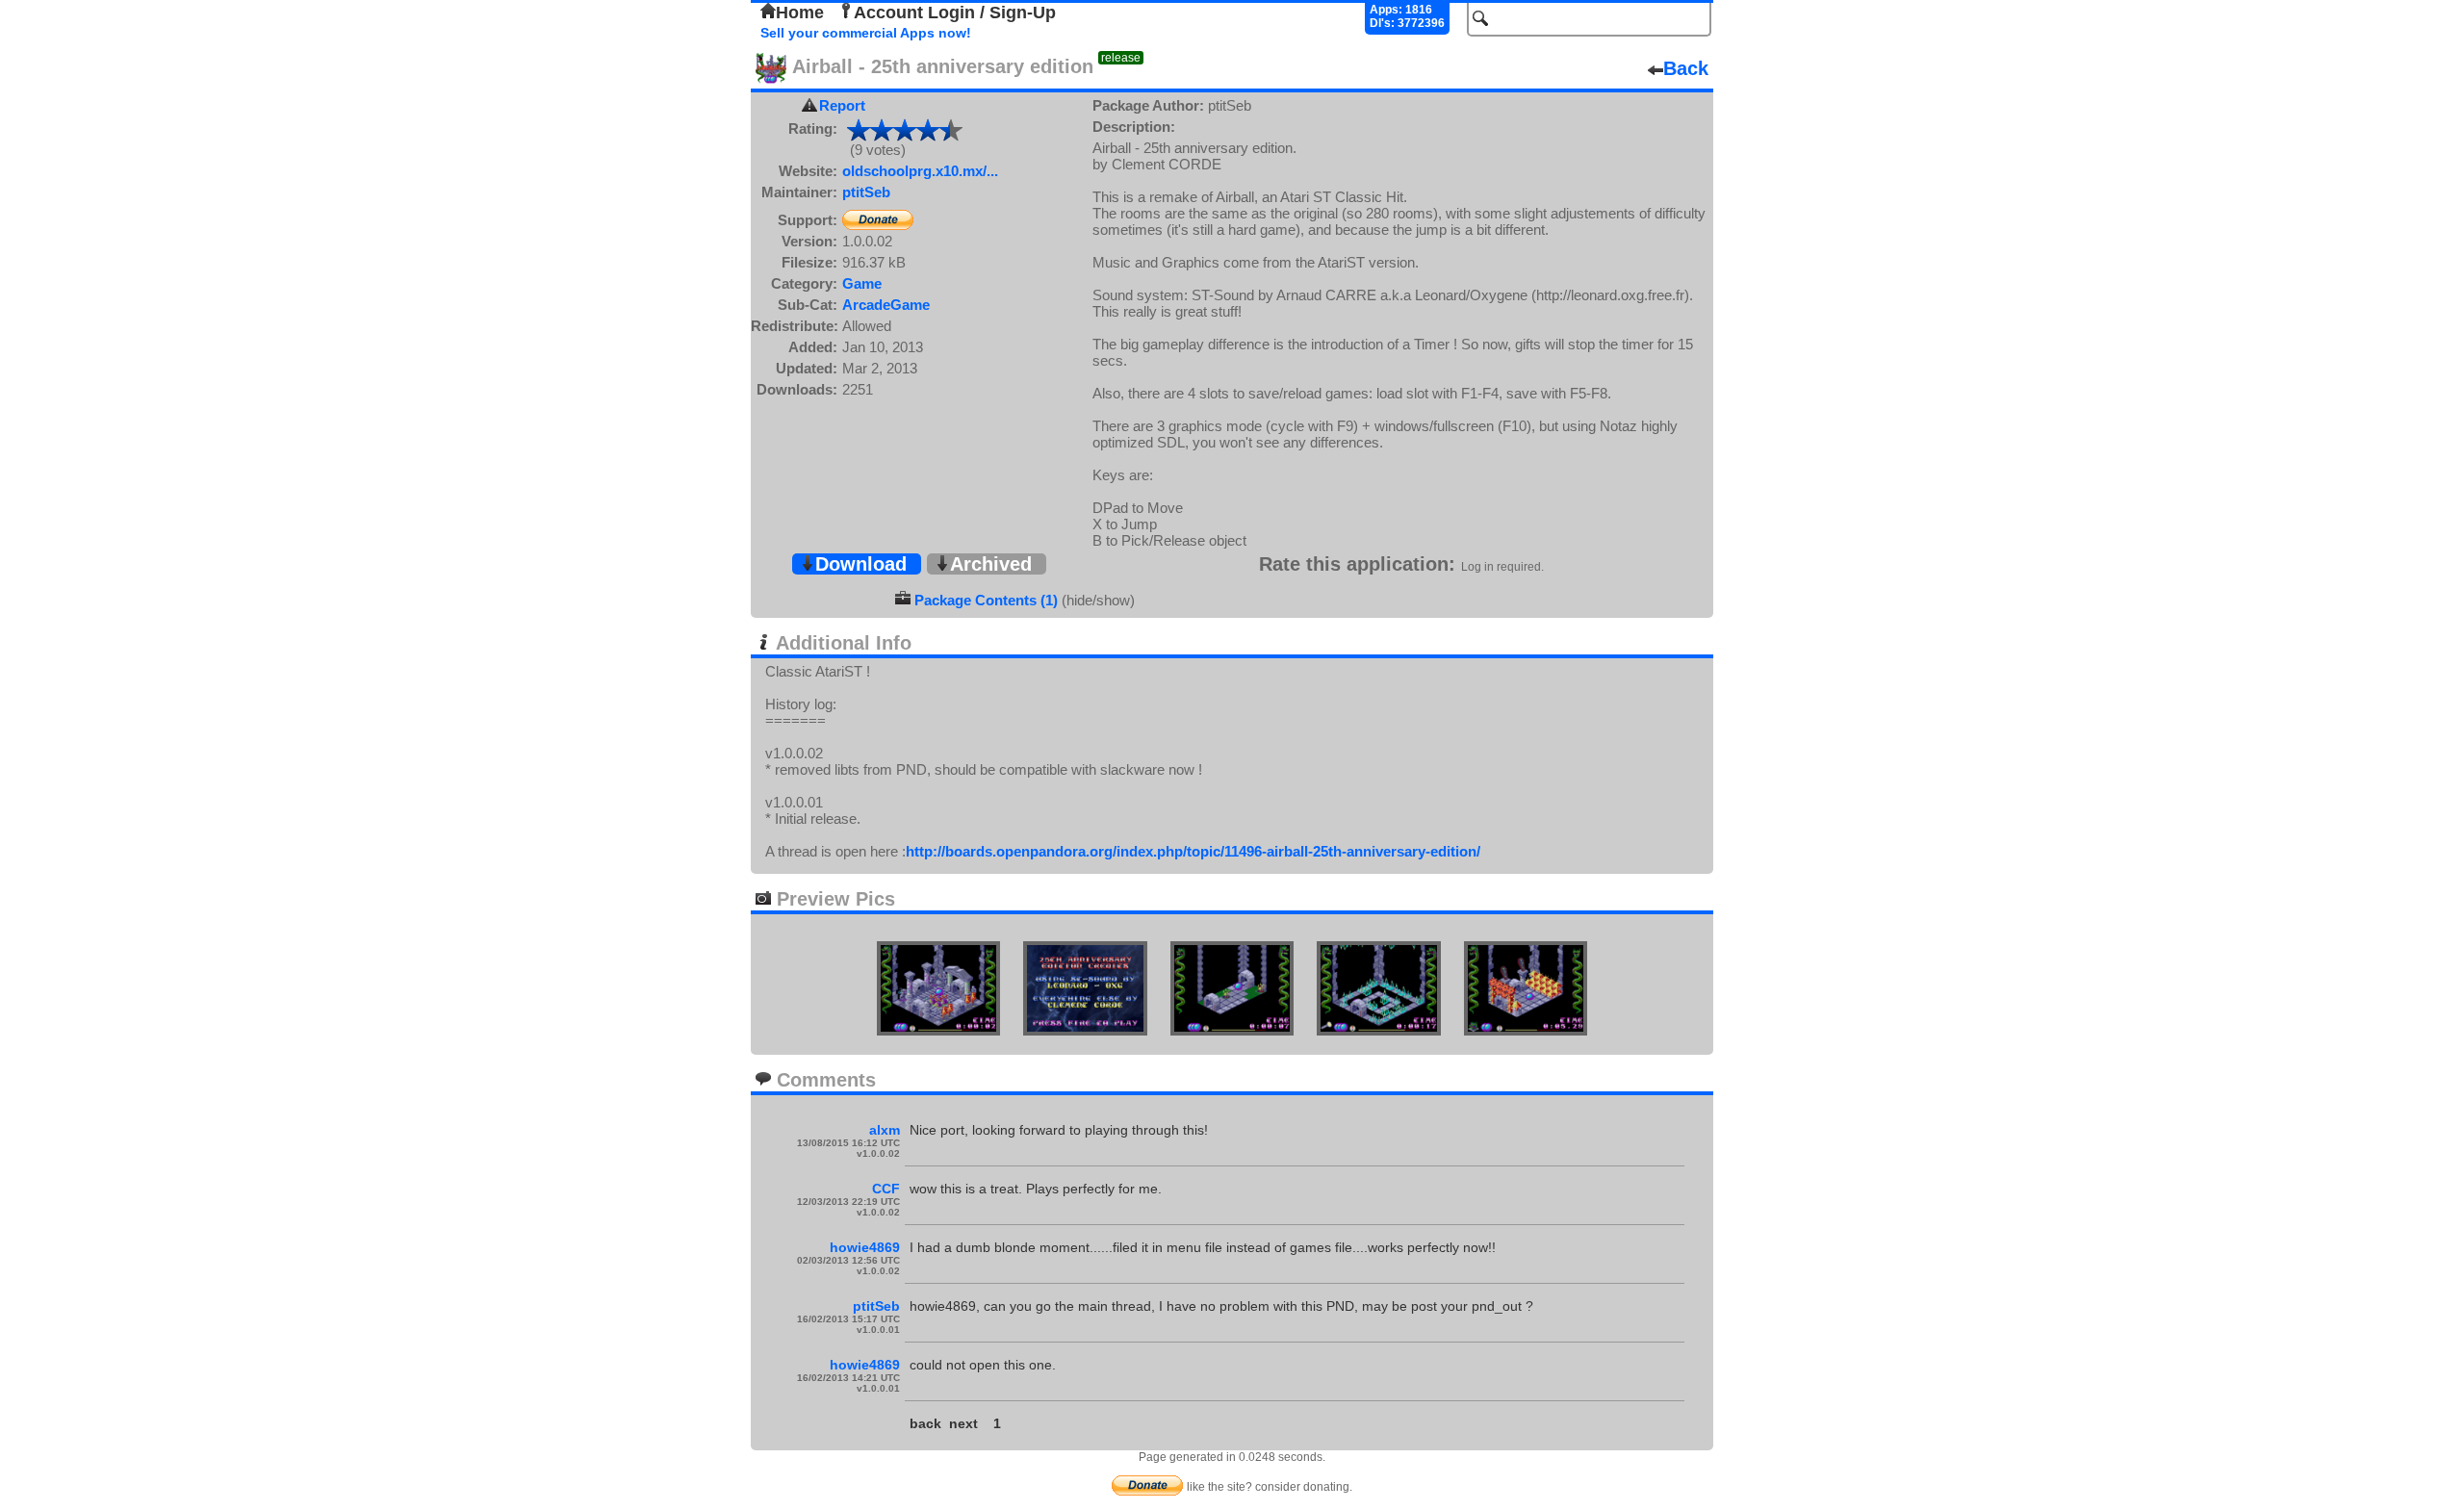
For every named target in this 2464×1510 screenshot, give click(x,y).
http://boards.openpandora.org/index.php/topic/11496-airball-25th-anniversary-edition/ (1193, 851)
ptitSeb (866, 192)
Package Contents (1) (986, 600)
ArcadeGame (886, 305)
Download (861, 564)
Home (800, 13)
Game (862, 283)
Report (842, 105)
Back (1686, 68)
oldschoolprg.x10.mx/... (920, 171)
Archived (991, 564)
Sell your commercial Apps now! (866, 33)
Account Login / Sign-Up (955, 13)
